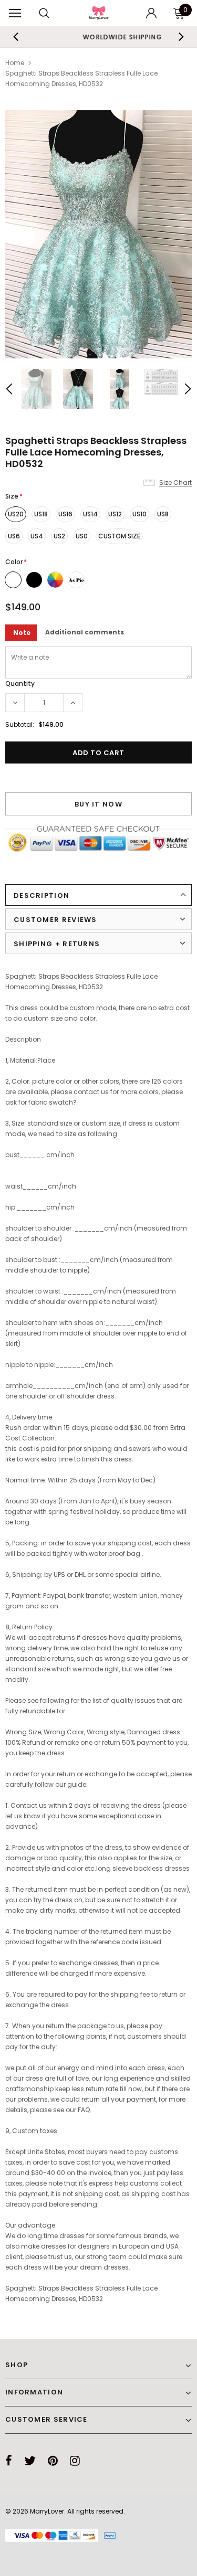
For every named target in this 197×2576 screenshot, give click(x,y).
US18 (41, 514)
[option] (98, 234)
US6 (14, 536)
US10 (139, 514)
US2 (59, 536)
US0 (82, 536)
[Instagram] (75, 2461)
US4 (37, 536)
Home (15, 63)
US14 (90, 514)
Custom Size (119, 536)
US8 (163, 514)
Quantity (20, 683)
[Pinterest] (53, 2461)
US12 (115, 514)
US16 (65, 514)
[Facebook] (9, 2461)
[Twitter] (30, 2461)
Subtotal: (20, 724)
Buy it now (98, 804)
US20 (16, 514)
